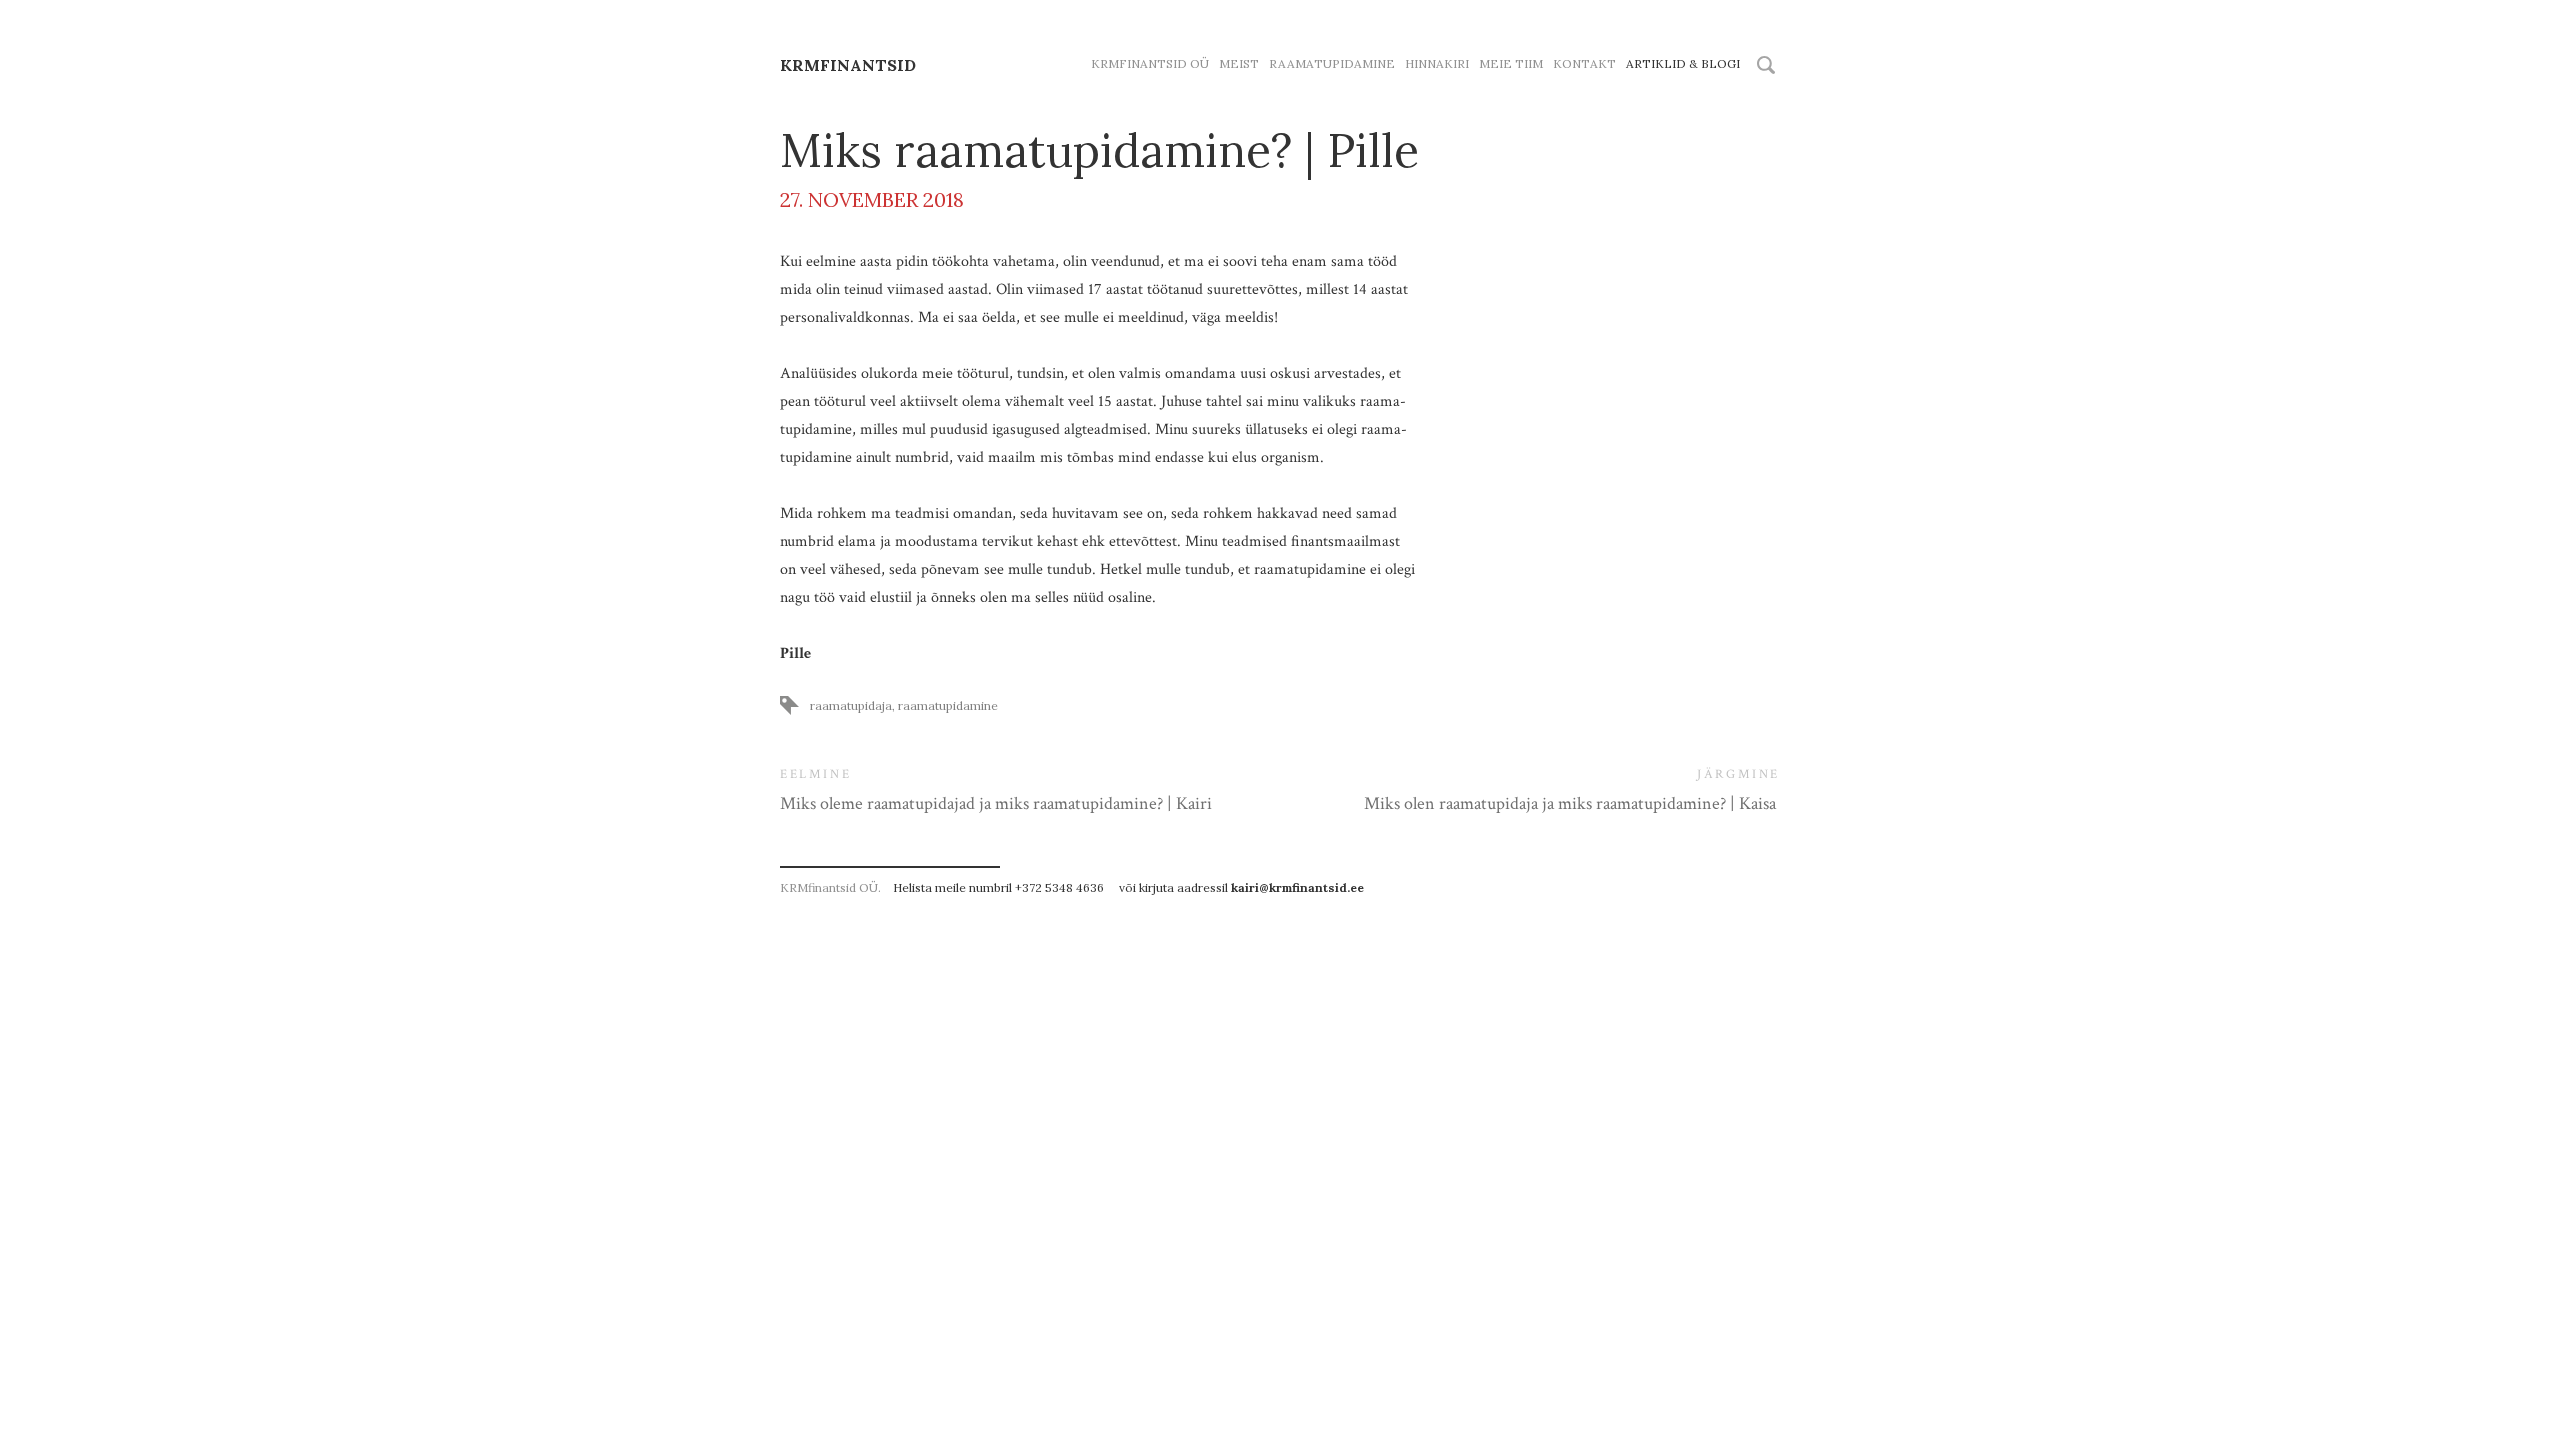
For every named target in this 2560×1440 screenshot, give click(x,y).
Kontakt (1584, 64)
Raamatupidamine (1332, 64)
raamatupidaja (851, 705)
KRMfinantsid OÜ (1150, 64)
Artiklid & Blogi (1683, 64)
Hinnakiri (1437, 64)
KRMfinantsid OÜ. (830, 887)
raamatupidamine (948, 705)
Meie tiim (1511, 64)
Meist (1239, 64)
